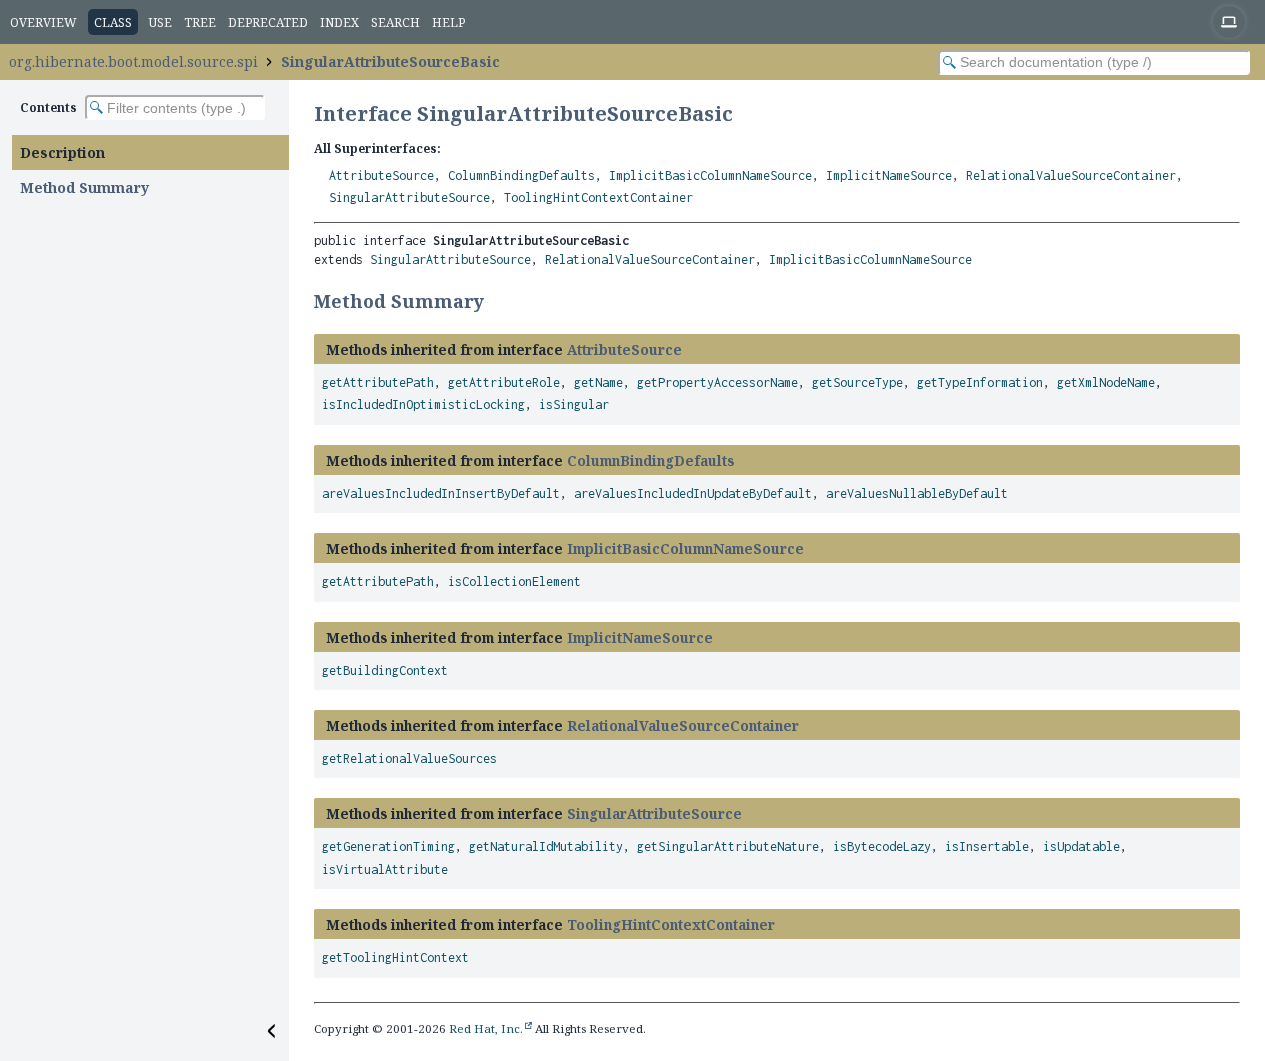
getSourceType (857, 382)
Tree (200, 22)
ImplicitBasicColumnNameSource (710, 175)
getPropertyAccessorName (717, 382)
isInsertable (987, 846)
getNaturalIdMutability (546, 846)
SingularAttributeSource (409, 197)
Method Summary (84, 187)
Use (160, 22)
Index (339, 22)
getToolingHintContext (395, 957)
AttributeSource (381, 175)
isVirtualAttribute (385, 869)
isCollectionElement (514, 581)
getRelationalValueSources (409, 758)
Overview (43, 22)
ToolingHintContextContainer (598, 197)
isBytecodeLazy (882, 846)
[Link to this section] (497, 301)
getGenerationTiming (388, 846)
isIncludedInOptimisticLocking (423, 404)
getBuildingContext (385, 670)
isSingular (574, 404)
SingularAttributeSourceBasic (390, 61)
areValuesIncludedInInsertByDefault (441, 493)
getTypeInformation (980, 382)
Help (448, 22)
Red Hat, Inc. (486, 1028)
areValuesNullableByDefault (917, 493)
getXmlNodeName (1106, 382)
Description (62, 152)
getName (598, 382)
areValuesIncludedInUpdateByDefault (693, 493)
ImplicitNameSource (889, 175)
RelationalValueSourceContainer (1071, 175)
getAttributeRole (504, 382)
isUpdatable (1081, 846)
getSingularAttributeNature (728, 846)
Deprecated (268, 22)
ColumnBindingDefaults (521, 175)
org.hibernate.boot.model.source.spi (133, 61)
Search (395, 22)
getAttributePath (378, 382)
